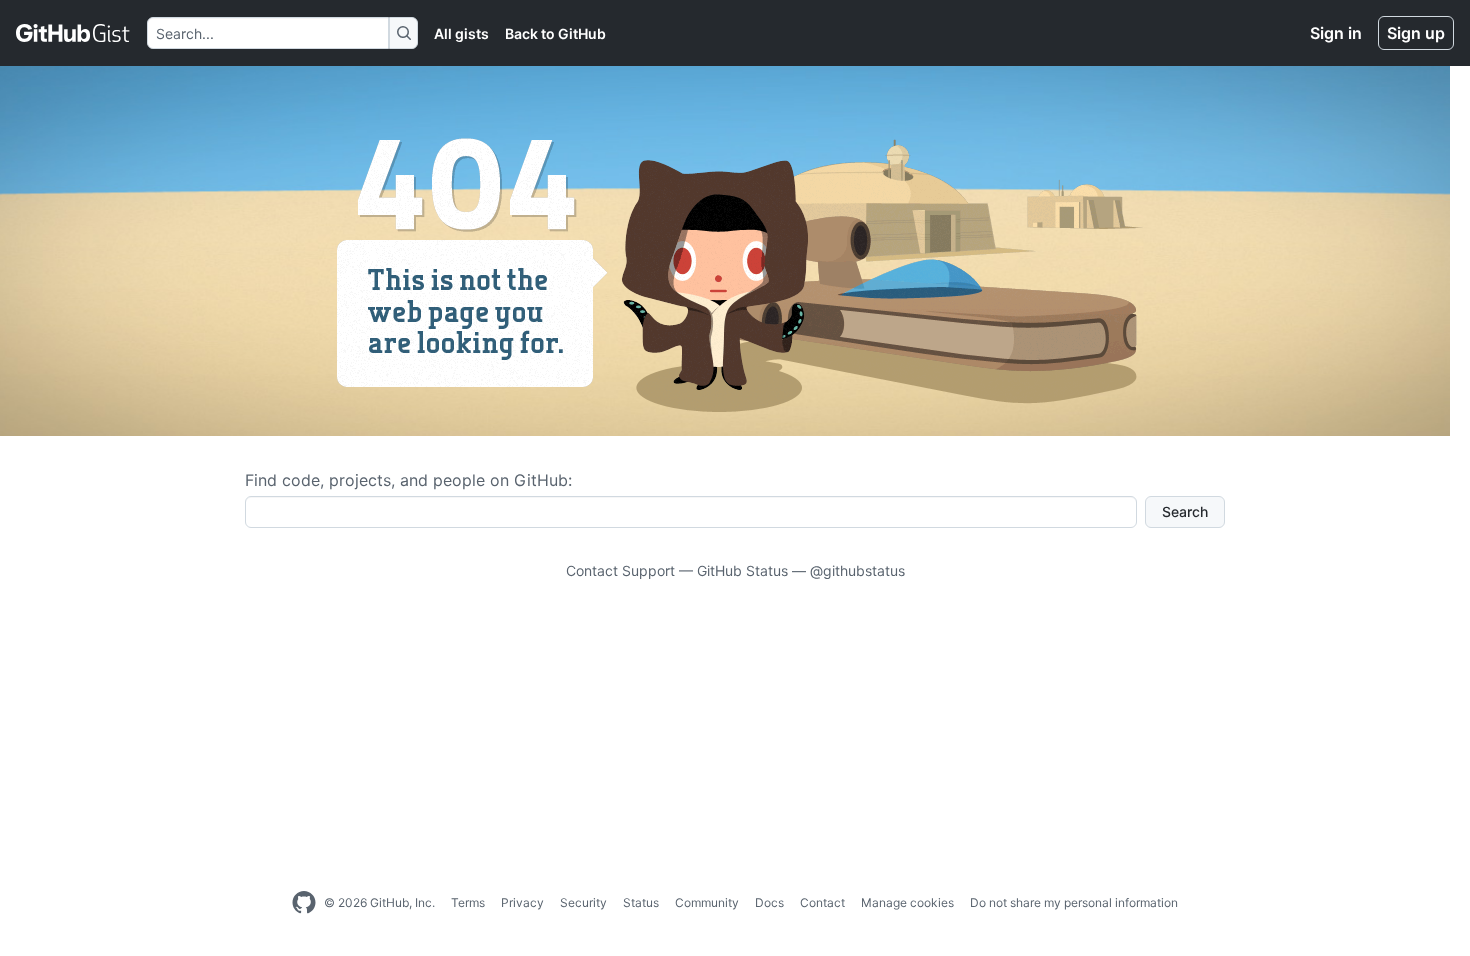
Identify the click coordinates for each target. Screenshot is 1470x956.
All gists (461, 33)
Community (707, 902)
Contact (822, 902)
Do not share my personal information (1074, 902)
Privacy (522, 902)
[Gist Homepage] (73, 33)
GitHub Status (742, 570)
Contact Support (620, 570)
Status (641, 902)
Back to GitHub (555, 33)
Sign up (1416, 33)
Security (583, 902)
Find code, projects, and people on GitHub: (408, 480)
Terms (468, 902)
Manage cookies (907, 902)
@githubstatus (857, 570)
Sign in (1336, 33)
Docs (769, 902)
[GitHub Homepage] (304, 903)
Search (1185, 511)
